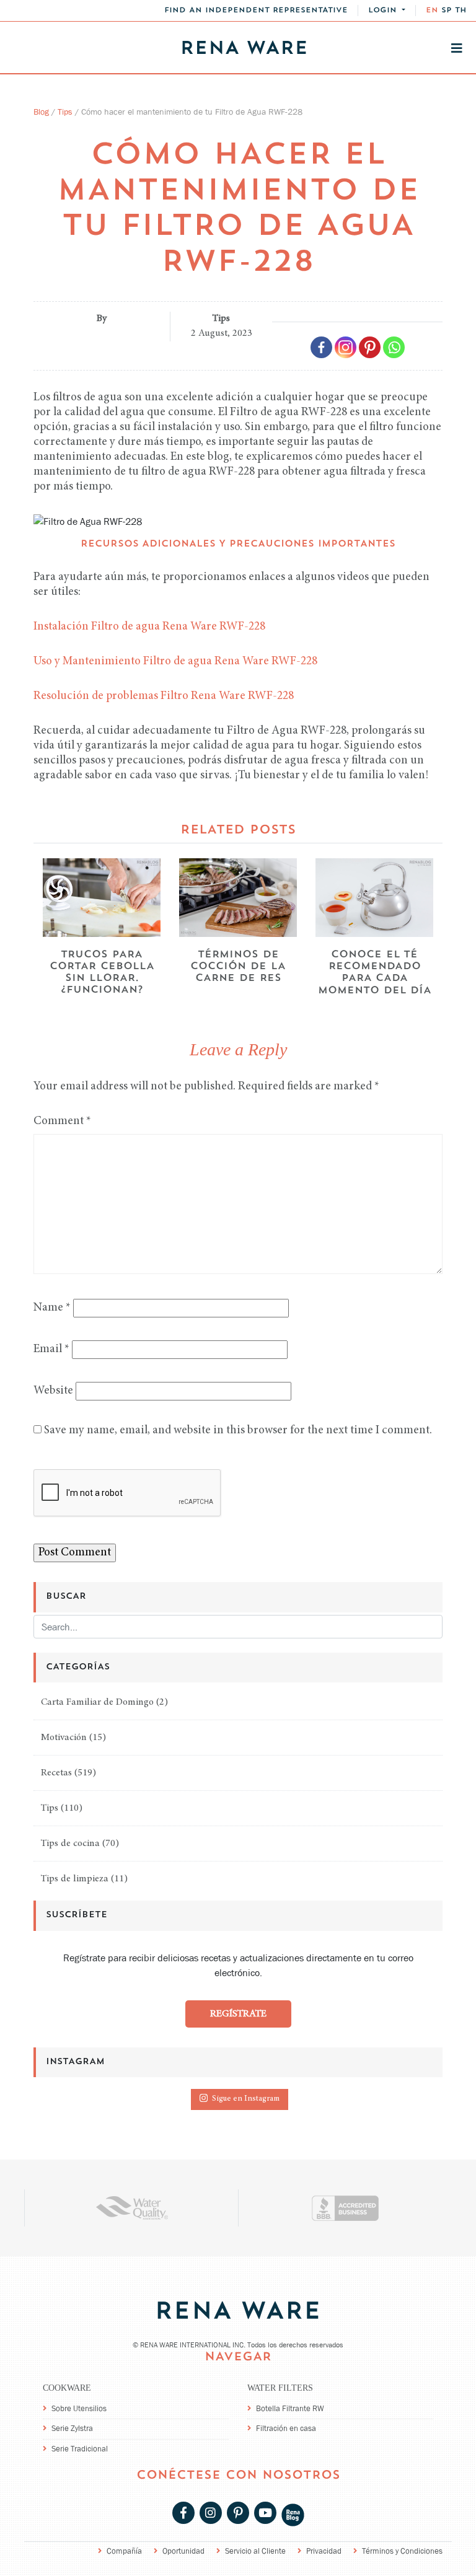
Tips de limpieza (75, 1879)
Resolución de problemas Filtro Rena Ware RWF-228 (164, 696)
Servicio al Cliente (255, 2551)
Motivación (64, 1738)
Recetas (56, 1773)
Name (52, 1308)
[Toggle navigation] (457, 48)
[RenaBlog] (293, 2514)
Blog (41, 112)
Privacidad (324, 2551)
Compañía (124, 2551)
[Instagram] (346, 347)
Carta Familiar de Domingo (97, 1702)
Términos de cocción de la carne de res (238, 967)
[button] (387, 11)
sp (447, 11)
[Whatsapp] (394, 347)
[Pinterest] (370, 347)
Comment (62, 1121)
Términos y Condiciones (402, 2551)
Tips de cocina (70, 1844)
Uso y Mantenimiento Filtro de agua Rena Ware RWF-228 (175, 662)
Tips (65, 112)
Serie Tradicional (80, 2449)
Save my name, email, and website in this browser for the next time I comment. (238, 1431)
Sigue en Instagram (246, 2100)
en (432, 11)
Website (53, 1391)
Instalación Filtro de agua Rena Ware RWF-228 (149, 627)
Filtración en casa (286, 2428)
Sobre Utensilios (79, 2408)
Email (51, 1349)
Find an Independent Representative (256, 11)
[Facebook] (321, 347)
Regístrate (238, 2014)
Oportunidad (183, 2551)
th (461, 11)
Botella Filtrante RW (290, 2408)
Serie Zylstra (72, 2428)
